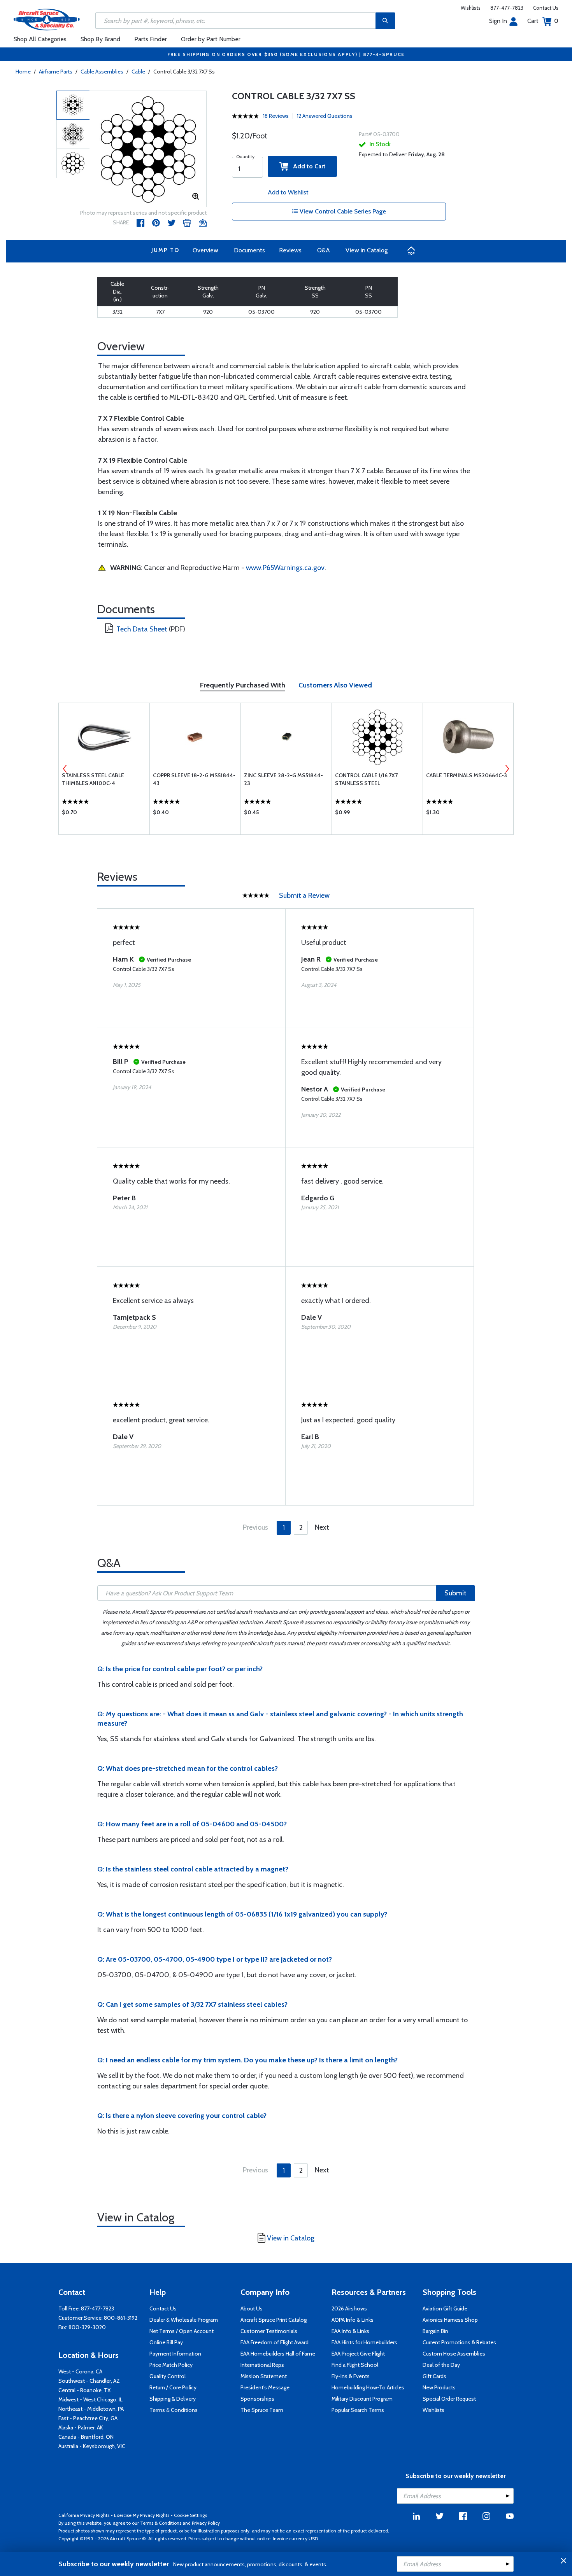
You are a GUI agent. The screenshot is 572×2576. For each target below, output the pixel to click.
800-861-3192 (121, 2318)
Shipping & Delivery (173, 2399)
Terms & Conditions (174, 2410)
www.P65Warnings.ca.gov (285, 568)
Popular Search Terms (358, 2410)
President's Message (265, 2387)
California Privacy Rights (84, 2515)
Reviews (290, 250)
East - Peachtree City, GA (88, 2418)
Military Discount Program (362, 2399)
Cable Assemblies (102, 72)
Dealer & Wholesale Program (184, 2320)
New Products (439, 2387)
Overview (205, 250)
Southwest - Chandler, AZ (89, 2381)
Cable (138, 72)
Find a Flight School (355, 2365)
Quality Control (168, 2376)
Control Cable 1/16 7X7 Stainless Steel (366, 779)
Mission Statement (264, 2376)
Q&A (324, 250)
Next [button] (507, 769)
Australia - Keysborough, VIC (92, 2446)
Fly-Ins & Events (351, 2376)
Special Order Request (449, 2399)
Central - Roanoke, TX (84, 2390)
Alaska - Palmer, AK (81, 2427)
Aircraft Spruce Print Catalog (274, 2320)
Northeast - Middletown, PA (91, 2409)
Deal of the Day (441, 2365)
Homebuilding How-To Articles (368, 2387)
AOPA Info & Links (353, 2320)
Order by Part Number (211, 39)
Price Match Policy (171, 2365)
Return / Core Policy (173, 2387)
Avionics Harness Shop (450, 2320)
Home (23, 72)
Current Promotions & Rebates (459, 2342)
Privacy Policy (206, 2523)
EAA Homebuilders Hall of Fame (278, 2354)
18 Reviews (276, 116)
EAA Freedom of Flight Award (275, 2342)
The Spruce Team (262, 2410)
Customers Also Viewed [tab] (335, 685)
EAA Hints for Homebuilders (364, 2342)
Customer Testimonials (269, 2331)
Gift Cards (434, 2376)
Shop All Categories (40, 39)
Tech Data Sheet (142, 629)
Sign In (498, 21)
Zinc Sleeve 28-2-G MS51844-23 (283, 779)
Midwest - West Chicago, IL (90, 2399)
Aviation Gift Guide (445, 2308)
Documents (249, 250)
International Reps (262, 2365)
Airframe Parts (56, 72)
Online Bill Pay (166, 2342)
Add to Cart (307, 166)
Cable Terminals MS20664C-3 (467, 775)
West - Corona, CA (80, 2371)
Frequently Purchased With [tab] (243, 685)
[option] (148, 149)
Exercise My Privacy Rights (142, 2515)
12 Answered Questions (325, 116)
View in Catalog (367, 250)
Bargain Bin (435, 2331)
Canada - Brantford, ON (86, 2437)
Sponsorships (257, 2399)
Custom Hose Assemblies (454, 2354)
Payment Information (175, 2354)
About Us (252, 2308)
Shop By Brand (100, 39)
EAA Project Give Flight (358, 2354)
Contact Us (546, 8)
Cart (543, 21)
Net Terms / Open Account (182, 2331)
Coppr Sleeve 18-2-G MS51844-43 (194, 779)
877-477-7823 (507, 8)
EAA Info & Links (350, 2331)
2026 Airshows (349, 2308)
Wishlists (471, 8)
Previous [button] (65, 769)
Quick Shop (104, 814)
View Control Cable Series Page (342, 211)
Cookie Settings (190, 2515)
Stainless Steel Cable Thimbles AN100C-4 (93, 779)
